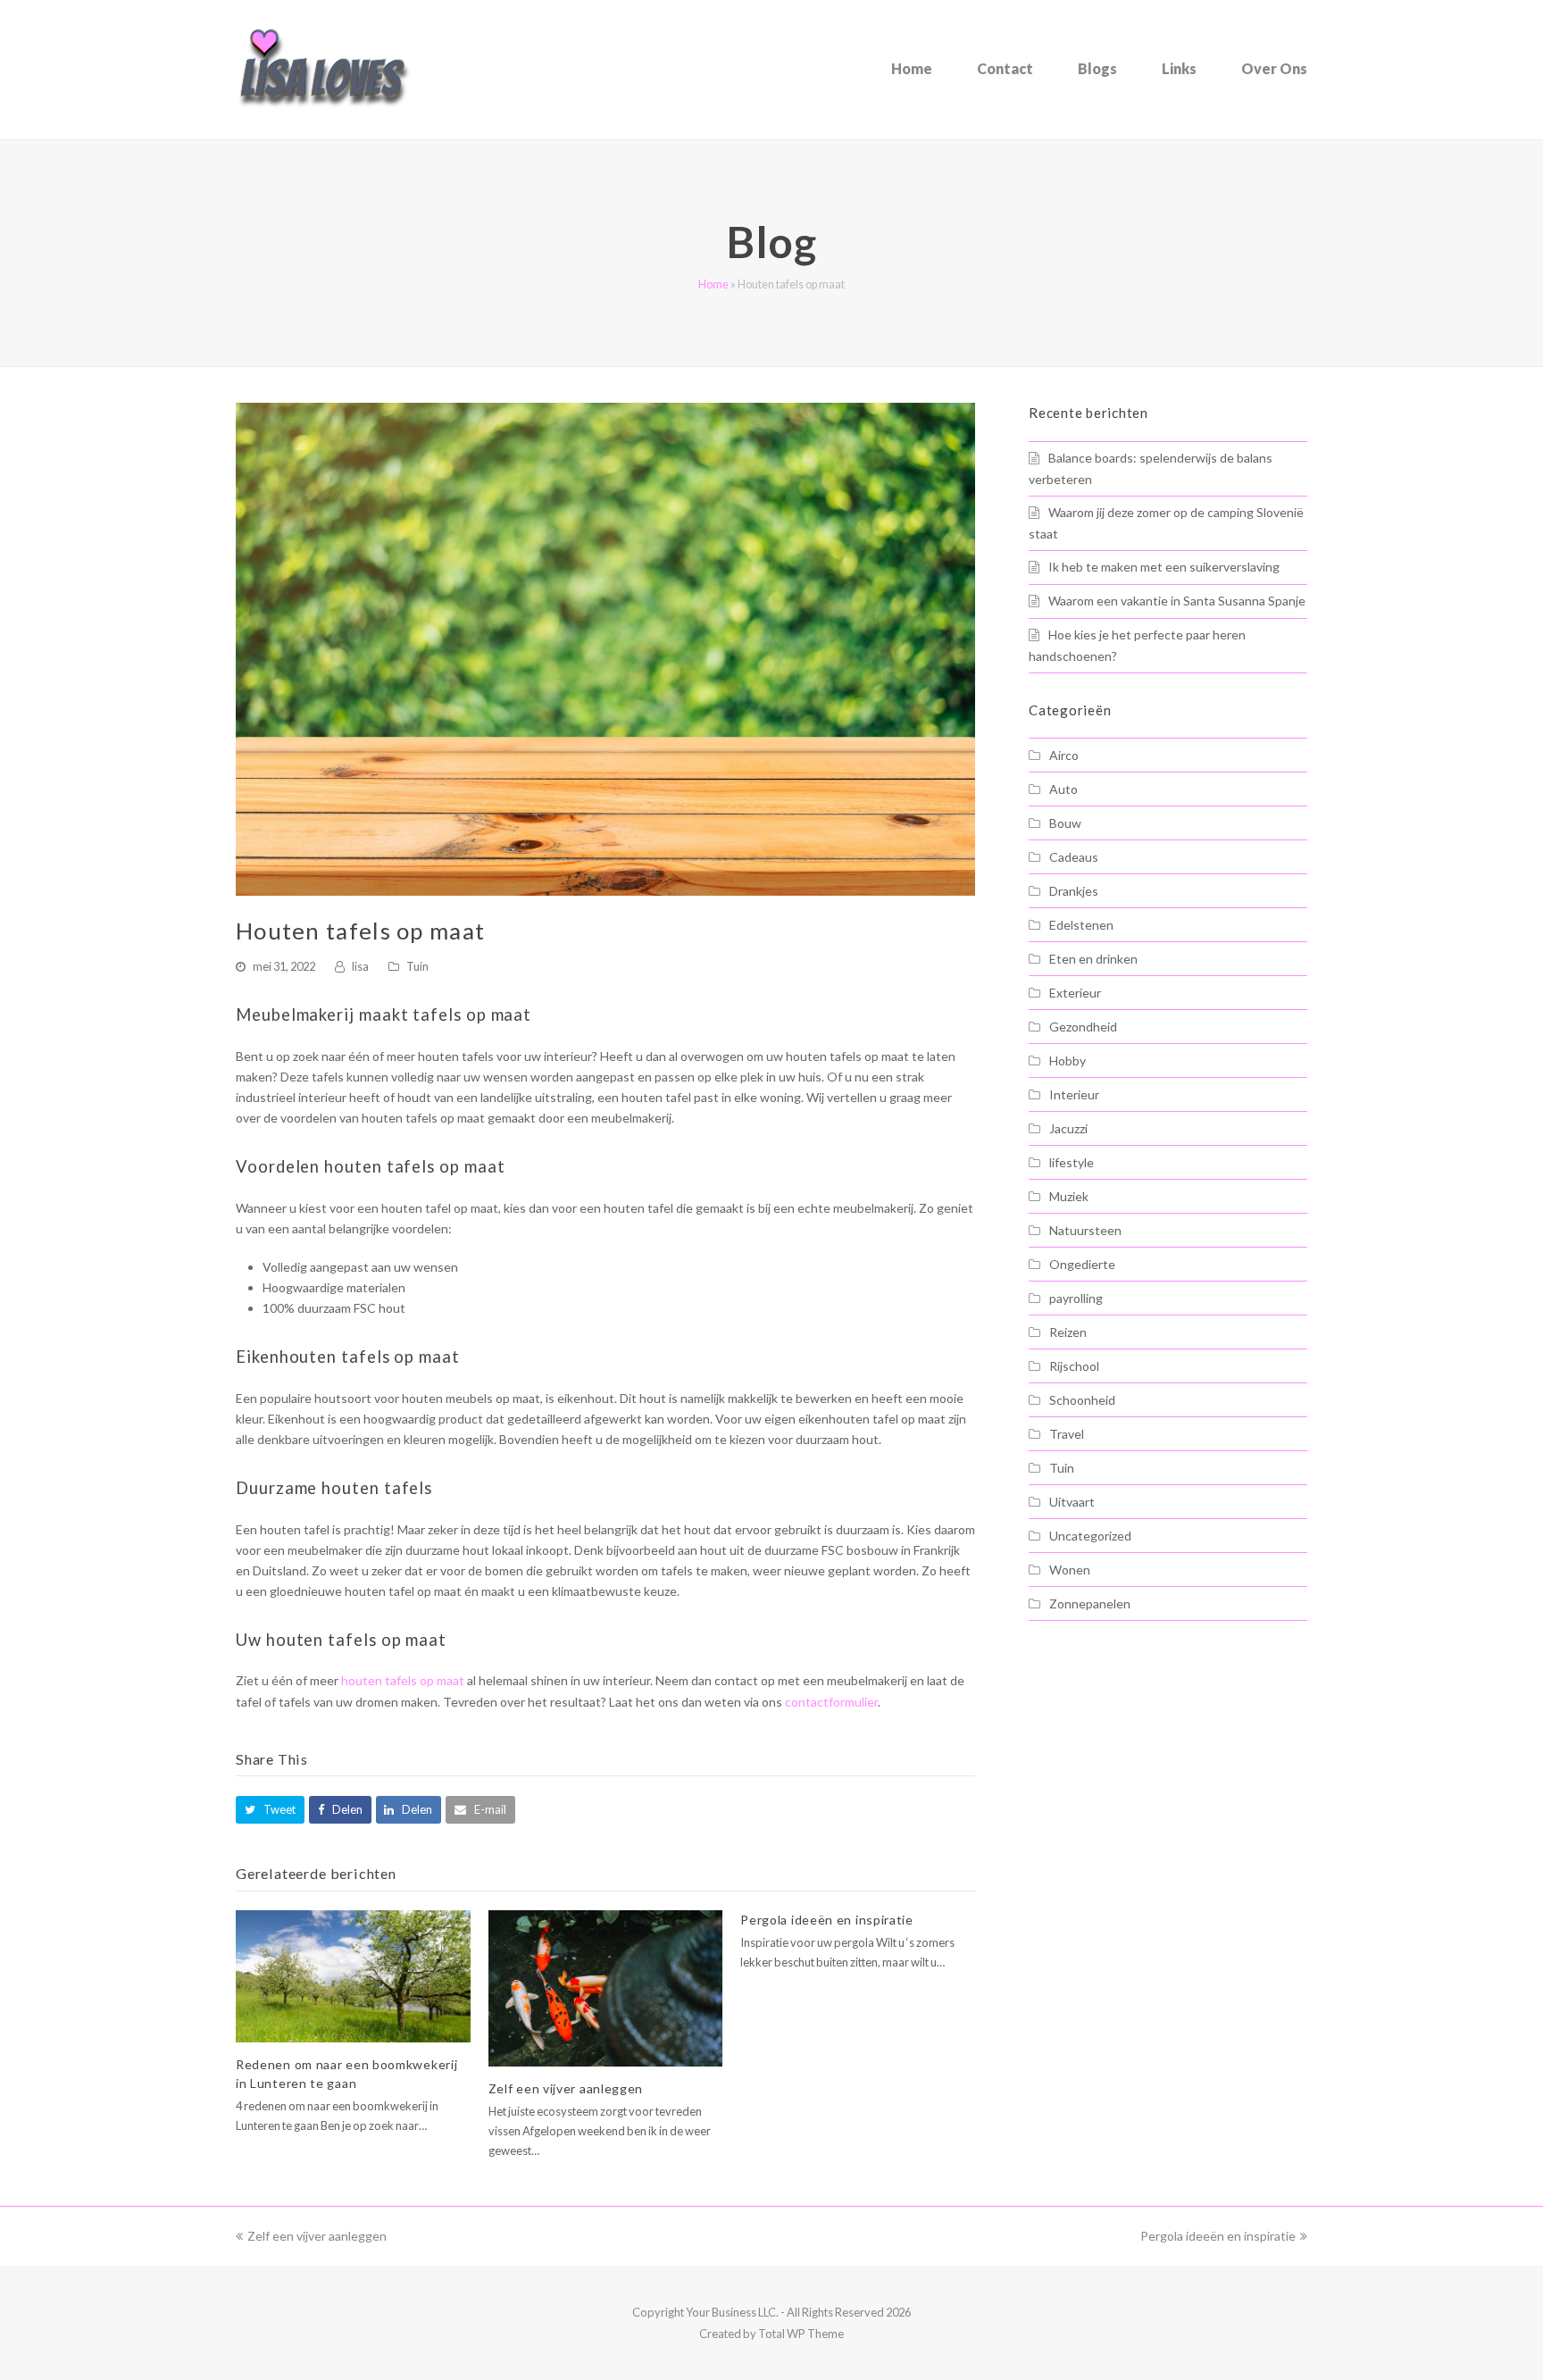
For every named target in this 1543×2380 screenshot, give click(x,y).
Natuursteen (1085, 1230)
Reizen (1068, 1332)
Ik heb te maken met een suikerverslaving (1164, 567)
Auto (1063, 789)
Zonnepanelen (1090, 1603)
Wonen (1070, 1570)
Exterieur (1075, 993)
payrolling (1076, 1298)
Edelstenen (1081, 925)
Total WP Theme (801, 2334)
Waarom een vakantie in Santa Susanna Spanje (1177, 601)
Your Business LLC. (732, 2312)
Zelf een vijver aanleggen (566, 2088)
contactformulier (831, 1702)
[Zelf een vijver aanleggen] (606, 1988)
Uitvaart (1072, 1502)
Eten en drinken (1093, 959)
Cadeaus (1074, 857)
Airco (1064, 755)
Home (713, 284)
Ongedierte (1082, 1264)
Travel (1067, 1434)
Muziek (1069, 1196)
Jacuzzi (1068, 1128)
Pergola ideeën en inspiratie (827, 1920)
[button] (270, 1810)
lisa (360, 966)
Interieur (1074, 1094)
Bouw (1065, 823)
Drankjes (1074, 891)
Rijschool (1074, 1366)
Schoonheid (1082, 1400)
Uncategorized (1090, 1536)
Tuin (417, 966)
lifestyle (1072, 1162)
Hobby (1068, 1061)
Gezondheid (1083, 1027)
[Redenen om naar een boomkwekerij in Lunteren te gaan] (353, 1976)
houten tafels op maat (403, 1680)
